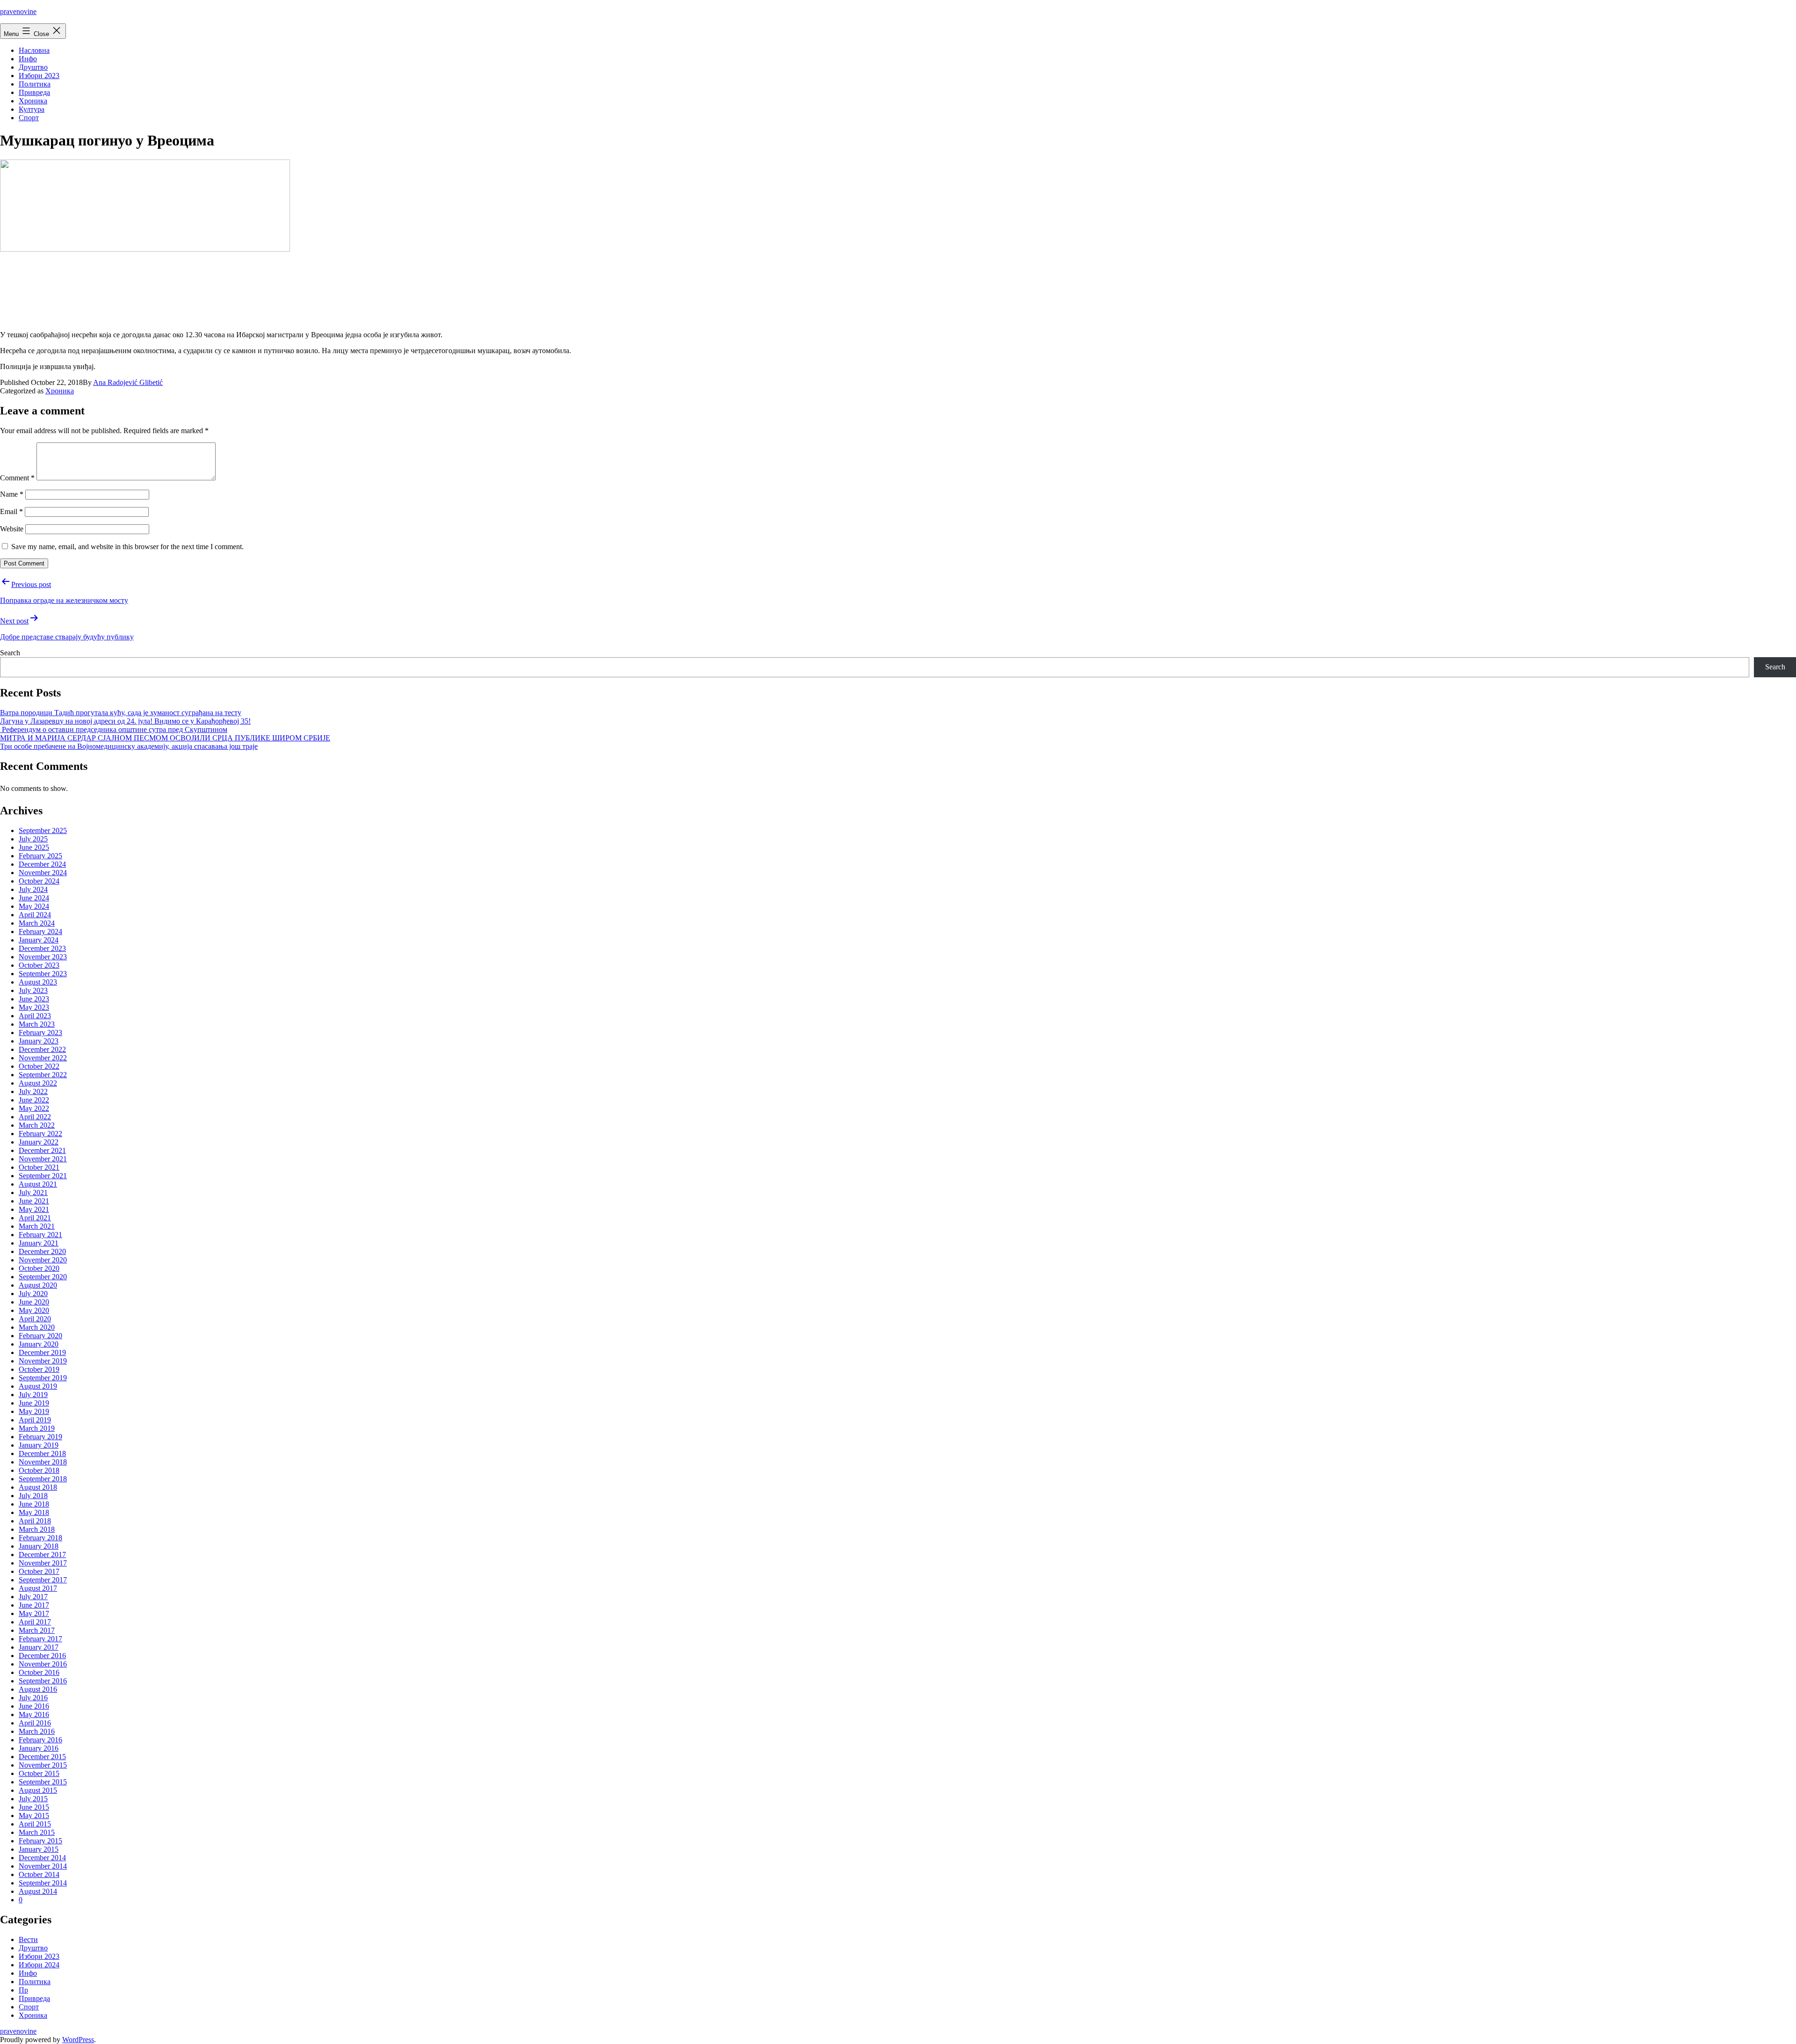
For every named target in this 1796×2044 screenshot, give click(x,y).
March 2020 (37, 1327)
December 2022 (42, 1049)
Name (12, 494)
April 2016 (35, 1723)
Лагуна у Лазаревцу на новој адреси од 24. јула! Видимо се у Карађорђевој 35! (125, 721)
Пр (23, 1990)
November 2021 (43, 1159)
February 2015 (40, 1841)
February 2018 (40, 1538)
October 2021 (39, 1167)
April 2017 (35, 1622)
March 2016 (37, 1731)
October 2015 (39, 1773)
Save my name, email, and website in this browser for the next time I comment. (127, 547)
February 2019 (40, 1437)
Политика (35, 84)
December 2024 (42, 864)
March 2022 (37, 1125)
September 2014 (43, 1883)
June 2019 (34, 1403)
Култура (32, 109)
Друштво (33, 67)
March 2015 (37, 1832)
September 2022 (43, 1075)
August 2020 (38, 1285)
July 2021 (33, 1192)
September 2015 (43, 1782)
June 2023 (34, 999)
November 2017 (43, 1563)
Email (11, 511)
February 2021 (40, 1235)
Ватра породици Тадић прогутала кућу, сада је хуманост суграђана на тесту (121, 713)
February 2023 (40, 1033)
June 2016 (34, 1706)
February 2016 (40, 1740)
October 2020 (39, 1268)
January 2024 (39, 940)
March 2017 (37, 1630)
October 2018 (39, 1470)
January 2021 (39, 1243)
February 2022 (40, 1134)
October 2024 (39, 881)
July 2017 (33, 1597)
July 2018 (33, 1496)
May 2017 (34, 1613)
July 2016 (33, 1698)
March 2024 (37, 923)
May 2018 (34, 1512)
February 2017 (40, 1639)
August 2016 (38, 1689)
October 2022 (39, 1066)
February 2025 (40, 856)
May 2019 (34, 1411)
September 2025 (43, 830)
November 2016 (43, 1664)
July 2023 (33, 990)
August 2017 (38, 1588)
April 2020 (35, 1319)
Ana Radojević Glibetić (128, 382)
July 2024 (33, 889)
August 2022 (38, 1083)
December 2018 (42, 1453)
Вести (28, 1939)
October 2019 (39, 1369)
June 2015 (34, 1807)
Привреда (34, 92)
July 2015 (33, 1799)
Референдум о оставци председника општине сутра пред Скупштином (114, 729)
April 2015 (35, 1824)
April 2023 (35, 1016)
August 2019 (38, 1386)
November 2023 (43, 957)
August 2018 (38, 1487)
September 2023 (43, 974)
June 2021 (34, 1201)
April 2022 (35, 1117)
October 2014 (39, 1874)
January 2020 (39, 1344)
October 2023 (39, 965)
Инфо (28, 59)
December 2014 (42, 1858)
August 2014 (38, 1891)
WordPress (78, 2040)
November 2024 (43, 873)
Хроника (33, 101)
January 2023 (39, 1041)
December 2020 (42, 1251)
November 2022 (43, 1058)
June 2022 (34, 1100)
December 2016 (42, 1656)
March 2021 (37, 1226)
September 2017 (43, 1580)
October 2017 (39, 1571)
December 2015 (42, 1757)
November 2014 (43, 1866)
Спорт (29, 118)
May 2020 (34, 1310)
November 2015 (43, 1765)
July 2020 (33, 1294)
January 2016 (39, 1748)
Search (10, 653)
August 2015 (38, 1790)
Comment (17, 478)
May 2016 (34, 1714)
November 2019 (43, 1361)
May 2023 (34, 1007)
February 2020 (40, 1336)
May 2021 (34, 1209)
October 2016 (39, 1672)
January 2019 (39, 1445)
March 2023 (37, 1024)
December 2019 (42, 1352)
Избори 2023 (39, 76)
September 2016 (43, 1681)
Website (12, 529)
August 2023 (38, 982)
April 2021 (35, 1218)
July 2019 (33, 1395)
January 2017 (39, 1647)
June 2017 (34, 1605)
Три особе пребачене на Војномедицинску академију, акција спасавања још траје (129, 746)
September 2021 (43, 1176)
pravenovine (18, 11)
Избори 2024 (39, 1965)
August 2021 (38, 1184)
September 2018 (43, 1479)
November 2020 (43, 1260)
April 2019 (35, 1420)
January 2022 (39, 1142)
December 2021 (42, 1150)
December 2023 (42, 948)
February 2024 (40, 931)
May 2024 (34, 906)
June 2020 (34, 1302)
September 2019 (43, 1378)
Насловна (34, 50)
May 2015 (34, 1816)
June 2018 (34, 1504)
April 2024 (35, 915)
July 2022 (33, 1091)
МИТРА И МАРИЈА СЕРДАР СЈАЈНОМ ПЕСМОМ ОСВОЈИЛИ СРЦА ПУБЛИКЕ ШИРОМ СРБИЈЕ (165, 738)
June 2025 (34, 847)
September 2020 (43, 1277)
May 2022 (34, 1108)
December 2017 (42, 1555)
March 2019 (37, 1428)
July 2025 (33, 839)
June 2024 (34, 898)
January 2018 (39, 1546)
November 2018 (43, 1462)
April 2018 (35, 1521)
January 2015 (39, 1849)
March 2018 (37, 1529)
